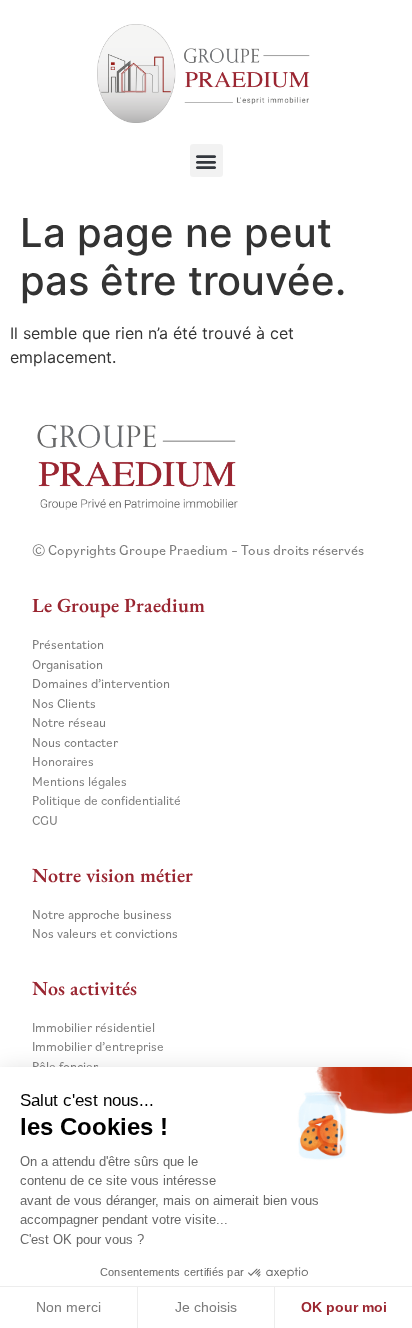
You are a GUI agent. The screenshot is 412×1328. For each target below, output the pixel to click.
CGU (45, 820)
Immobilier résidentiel (93, 1027)
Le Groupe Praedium (118, 605)
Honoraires (63, 761)
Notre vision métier (112, 875)
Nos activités (84, 988)
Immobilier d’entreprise (98, 1046)
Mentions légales (79, 781)
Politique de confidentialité (106, 800)
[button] (206, 160)
